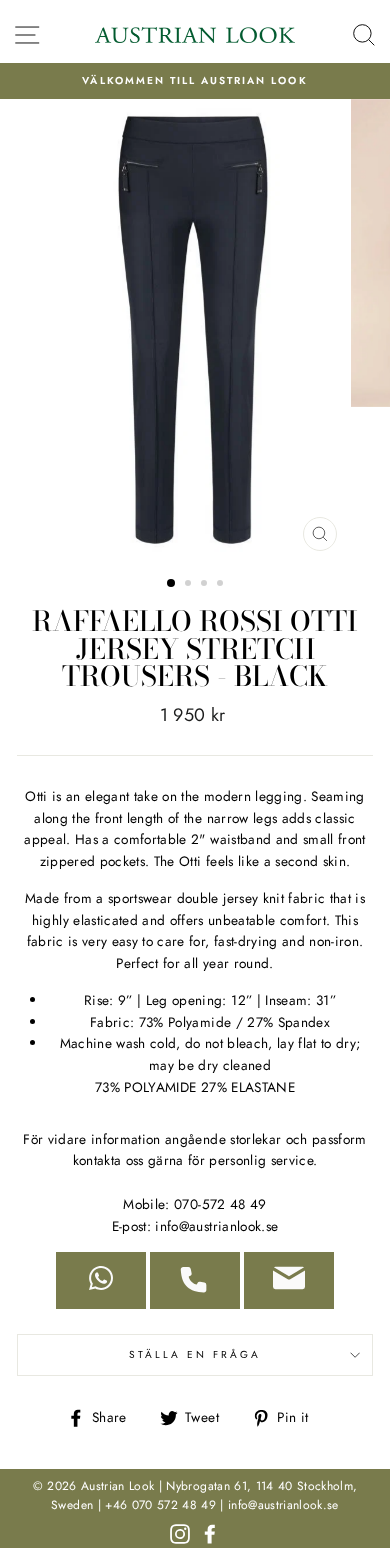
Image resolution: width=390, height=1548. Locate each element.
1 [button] (172, 584)
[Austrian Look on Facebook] (210, 1532)
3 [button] (206, 585)
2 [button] (190, 585)
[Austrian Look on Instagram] (180, 1532)
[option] (195, 81)
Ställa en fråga (195, 1354)
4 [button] (222, 585)
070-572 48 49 (220, 1204)
